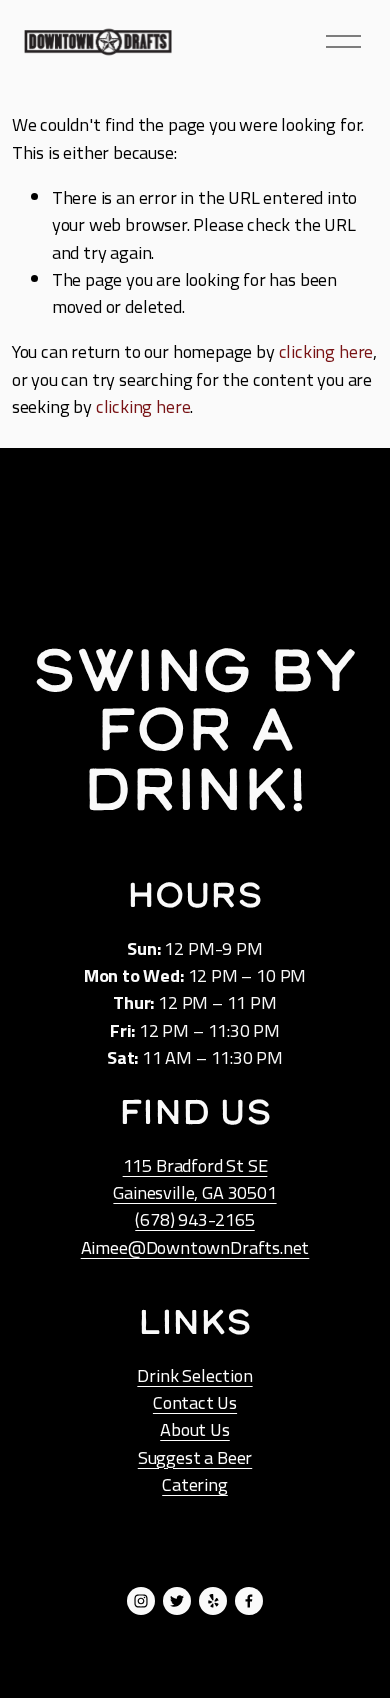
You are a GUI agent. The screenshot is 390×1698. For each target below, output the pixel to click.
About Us (195, 1429)
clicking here (326, 351)
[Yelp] (213, 1601)
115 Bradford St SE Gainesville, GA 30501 (194, 1179)
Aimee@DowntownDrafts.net (195, 1247)
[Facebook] (249, 1601)
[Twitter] (177, 1601)
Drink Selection (194, 1375)
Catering (195, 1484)
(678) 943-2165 (194, 1219)
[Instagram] (141, 1601)
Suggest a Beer (195, 1457)
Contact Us (195, 1402)
